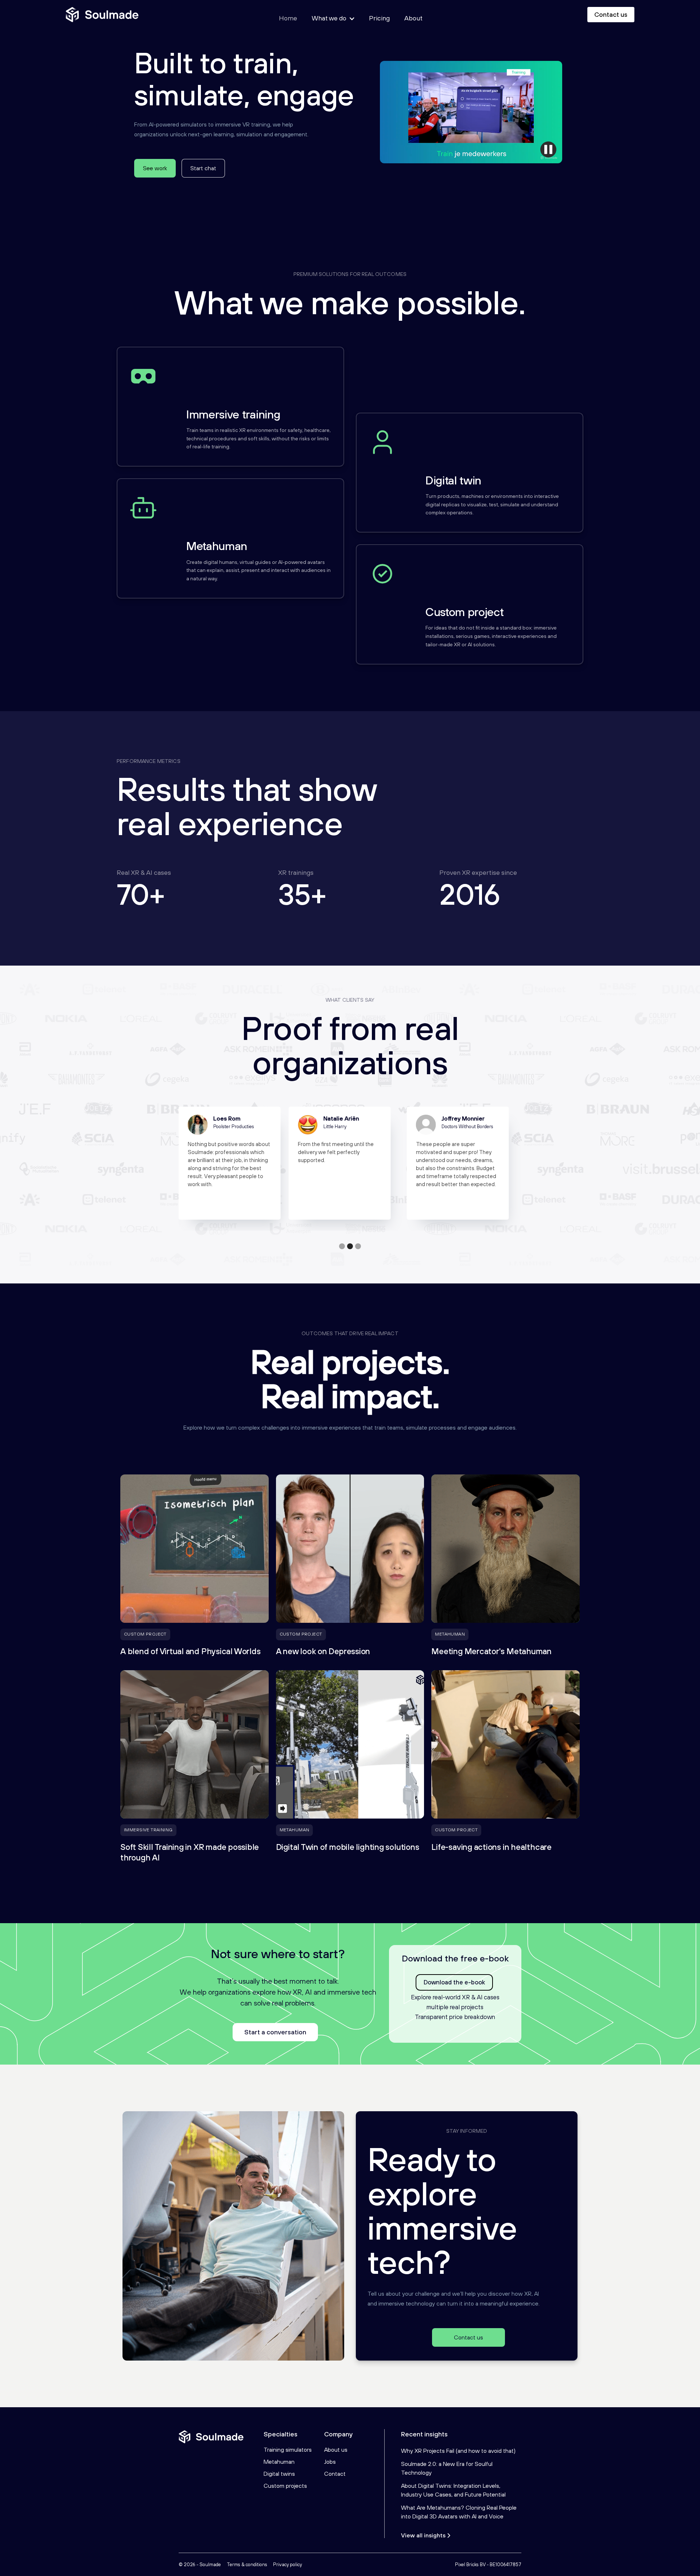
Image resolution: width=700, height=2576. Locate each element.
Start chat (203, 168)
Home (288, 18)
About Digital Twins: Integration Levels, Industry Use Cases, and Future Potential (453, 2490)
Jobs (330, 2462)
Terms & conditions (247, 2565)
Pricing (379, 18)
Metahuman (279, 2462)
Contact (335, 2474)
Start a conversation (275, 2032)
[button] (342, 1246)
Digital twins (279, 2474)
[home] (102, 15)
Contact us (611, 14)
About (413, 18)
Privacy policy (287, 2565)
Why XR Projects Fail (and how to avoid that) (458, 2451)
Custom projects (285, 2486)
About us (336, 2450)
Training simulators (288, 2450)
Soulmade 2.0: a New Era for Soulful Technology (447, 2468)
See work (155, 168)
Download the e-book (454, 1982)
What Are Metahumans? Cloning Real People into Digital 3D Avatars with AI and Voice (459, 2512)
